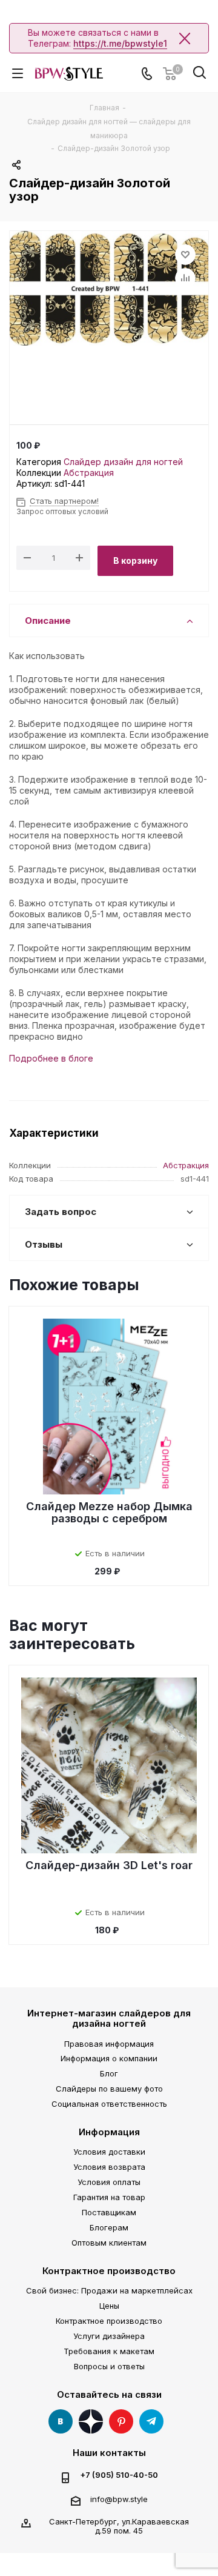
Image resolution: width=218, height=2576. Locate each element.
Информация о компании (109, 2058)
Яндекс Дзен (91, 2421)
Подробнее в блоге (51, 1058)
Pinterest (121, 2421)
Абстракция (89, 473)
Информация (109, 2132)
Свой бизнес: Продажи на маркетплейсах (109, 2290)
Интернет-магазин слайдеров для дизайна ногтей (109, 2018)
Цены (109, 2306)
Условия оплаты (109, 2182)
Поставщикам (109, 2212)
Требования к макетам (109, 2351)
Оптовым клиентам (109, 2243)
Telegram (151, 2421)
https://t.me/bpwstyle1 (120, 43)
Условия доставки (109, 2152)
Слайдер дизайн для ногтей (123, 462)
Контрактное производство (109, 2271)
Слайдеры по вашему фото (109, 2089)
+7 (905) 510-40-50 (119, 2475)
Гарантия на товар (109, 2197)
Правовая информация (109, 2044)
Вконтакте (61, 2421)
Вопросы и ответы (109, 2366)
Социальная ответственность (109, 2104)
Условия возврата (109, 2167)
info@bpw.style (119, 2499)
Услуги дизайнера (109, 2336)
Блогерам (109, 2227)
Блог (109, 2073)
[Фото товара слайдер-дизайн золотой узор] (109, 304)
